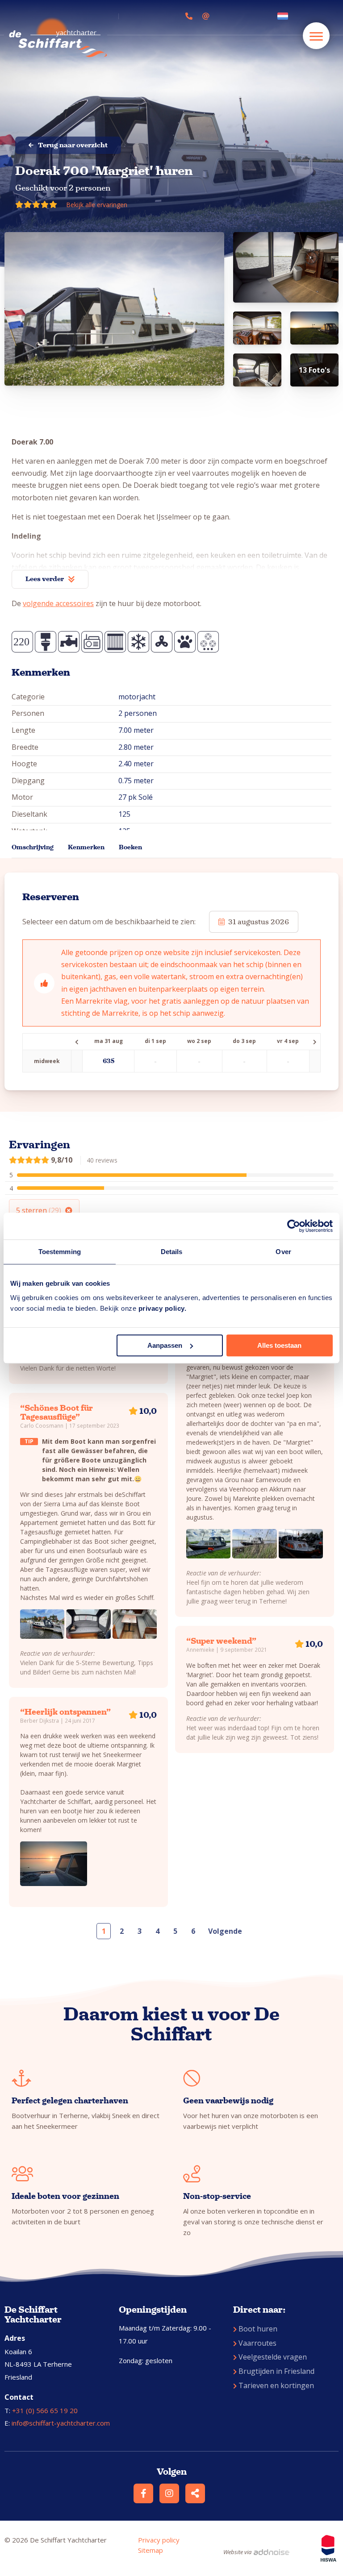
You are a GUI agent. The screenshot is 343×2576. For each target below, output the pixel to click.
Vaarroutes (257, 2343)
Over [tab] (283, 1252)
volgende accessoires (58, 603)
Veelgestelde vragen (273, 2357)
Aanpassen (165, 1345)
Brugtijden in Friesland (276, 2371)
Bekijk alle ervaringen (97, 205)
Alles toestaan (279, 1345)
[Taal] (284, 16)
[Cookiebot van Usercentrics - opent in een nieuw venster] (294, 1226)
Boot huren (258, 2329)
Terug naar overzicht (73, 145)
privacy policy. (163, 1308)
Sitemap (151, 2550)
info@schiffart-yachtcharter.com (61, 2423)
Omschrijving (33, 847)
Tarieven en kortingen (276, 2385)
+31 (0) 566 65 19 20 (45, 2410)
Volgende (225, 1931)
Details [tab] (172, 1252)
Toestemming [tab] (60, 1252)
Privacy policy (159, 2540)
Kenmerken (86, 847)
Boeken (130, 847)
